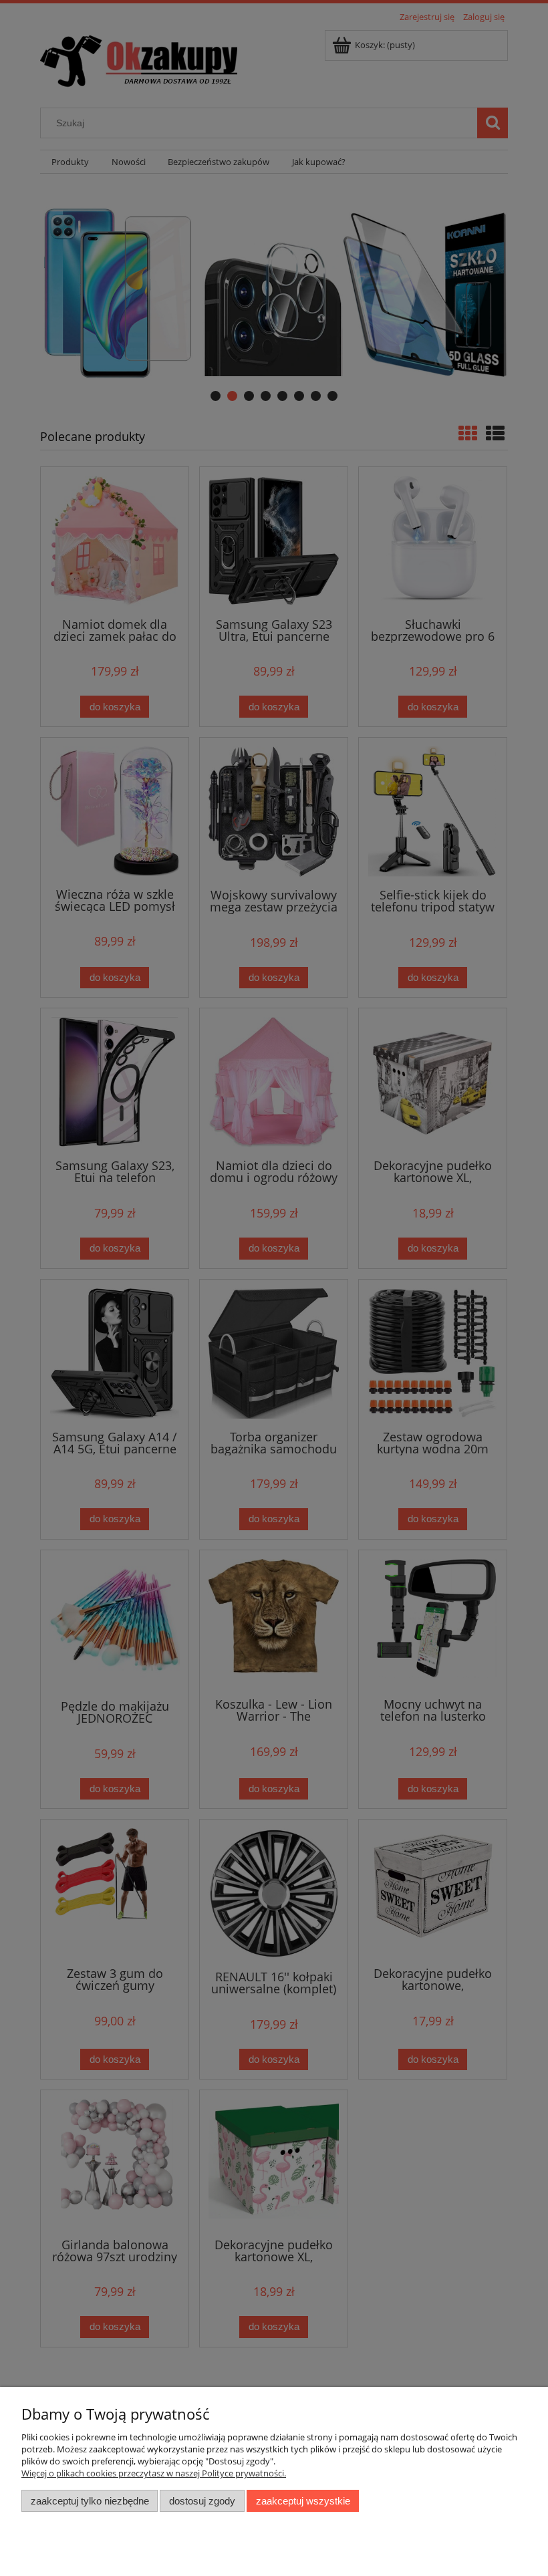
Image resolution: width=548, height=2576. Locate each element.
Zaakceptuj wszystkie (303, 2501)
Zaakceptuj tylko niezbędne (90, 2501)
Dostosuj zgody (202, 2501)
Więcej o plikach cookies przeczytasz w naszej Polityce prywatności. (154, 2473)
